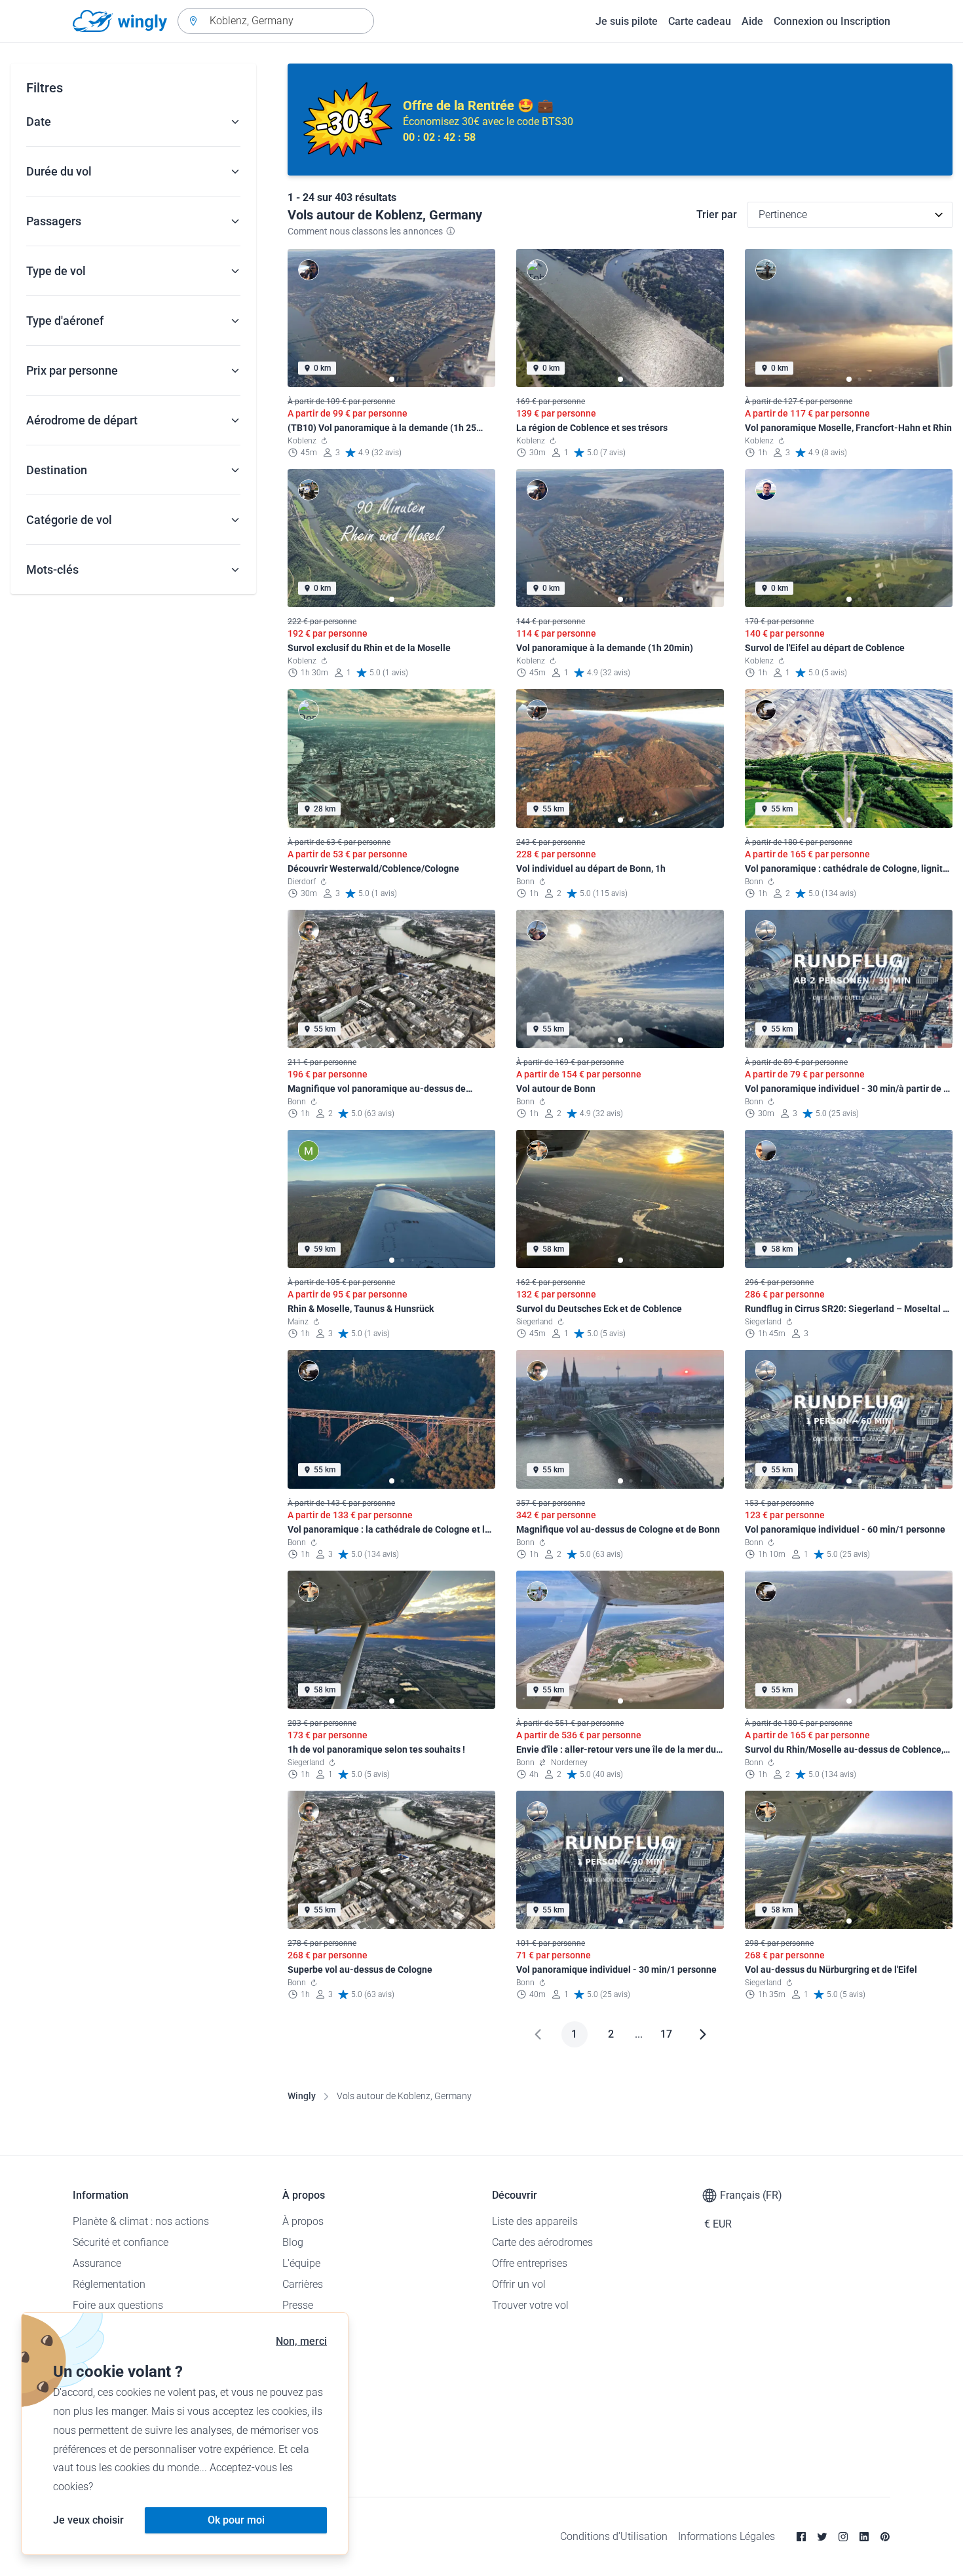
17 (666, 2034)
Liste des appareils (535, 2221)
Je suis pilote (627, 21)
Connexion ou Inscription (832, 21)
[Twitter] (822, 2537)
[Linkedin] (864, 2537)
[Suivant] (703, 2034)
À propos (303, 2221)
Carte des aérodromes (542, 2242)
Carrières (303, 2284)
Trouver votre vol (530, 2305)
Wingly (302, 2096)
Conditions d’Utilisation (614, 2536)
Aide (752, 21)
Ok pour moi (236, 2520)
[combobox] (276, 21)
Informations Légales (727, 2536)
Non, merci (301, 2341)
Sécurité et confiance (121, 2242)
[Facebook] (801, 2537)
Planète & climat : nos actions (141, 2221)
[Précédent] (538, 2034)
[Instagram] (843, 2537)
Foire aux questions (118, 2305)
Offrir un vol (519, 2284)
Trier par (717, 215)
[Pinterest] (885, 2537)
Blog (293, 2242)
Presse (298, 2305)
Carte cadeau (700, 21)
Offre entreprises (530, 2263)
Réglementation (109, 2284)
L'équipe (301, 2263)
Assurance (97, 2263)
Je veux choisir (88, 2520)
